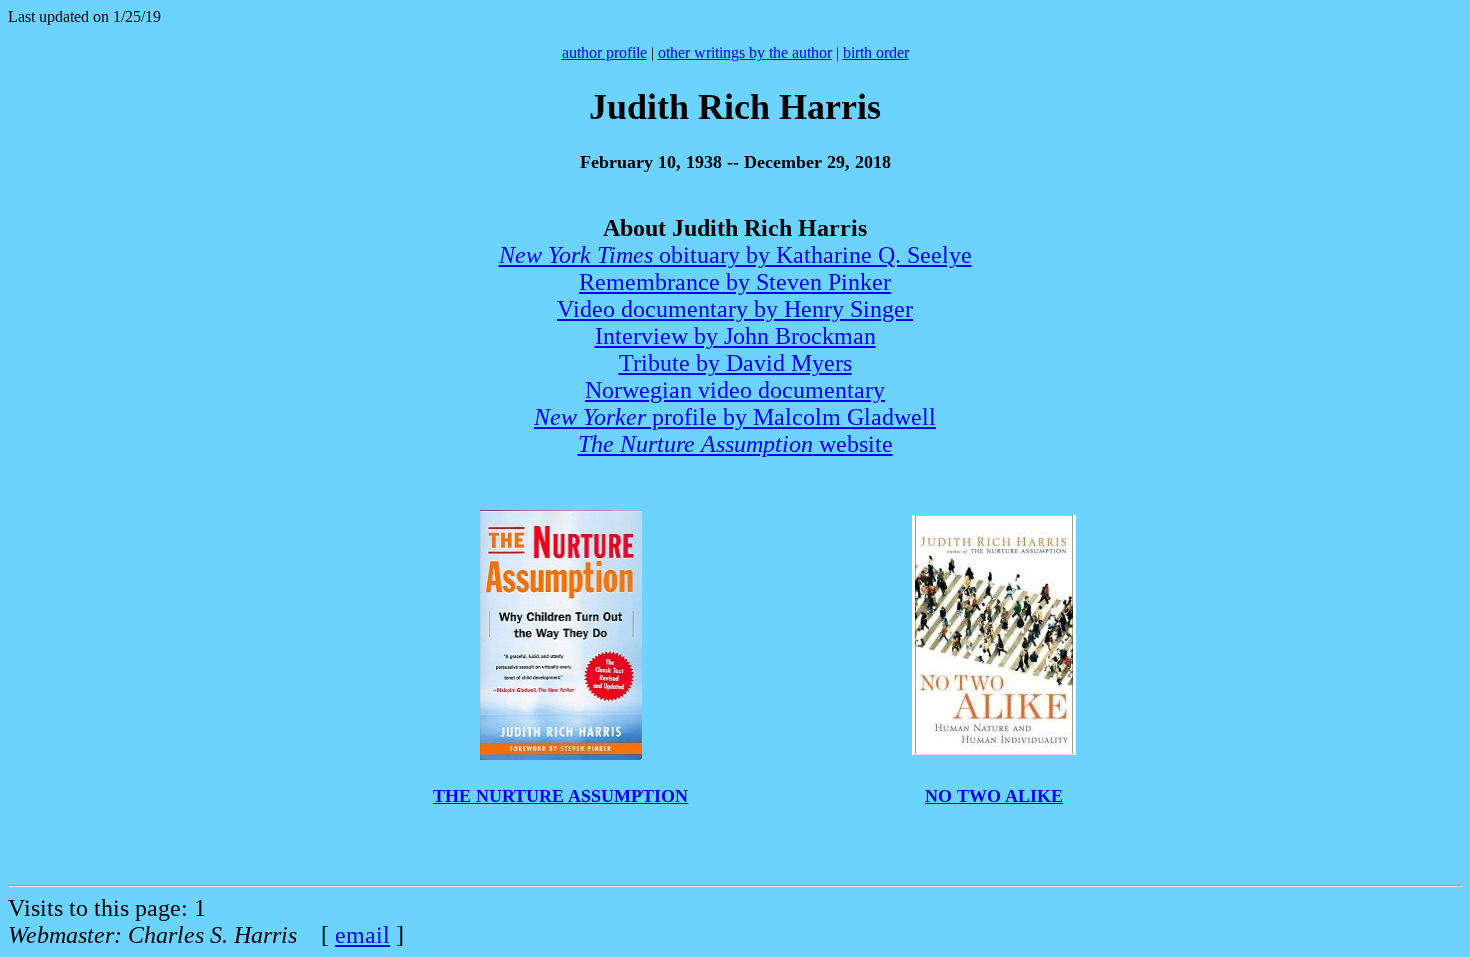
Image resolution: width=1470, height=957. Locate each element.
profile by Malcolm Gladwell (735, 417)
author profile (604, 52)
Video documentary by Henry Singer (735, 309)
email (362, 935)
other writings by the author (745, 52)
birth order (876, 52)
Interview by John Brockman (735, 336)
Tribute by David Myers (735, 363)
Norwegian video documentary (735, 390)
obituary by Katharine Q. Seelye (735, 255)
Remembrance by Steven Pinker (735, 282)
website (735, 444)
